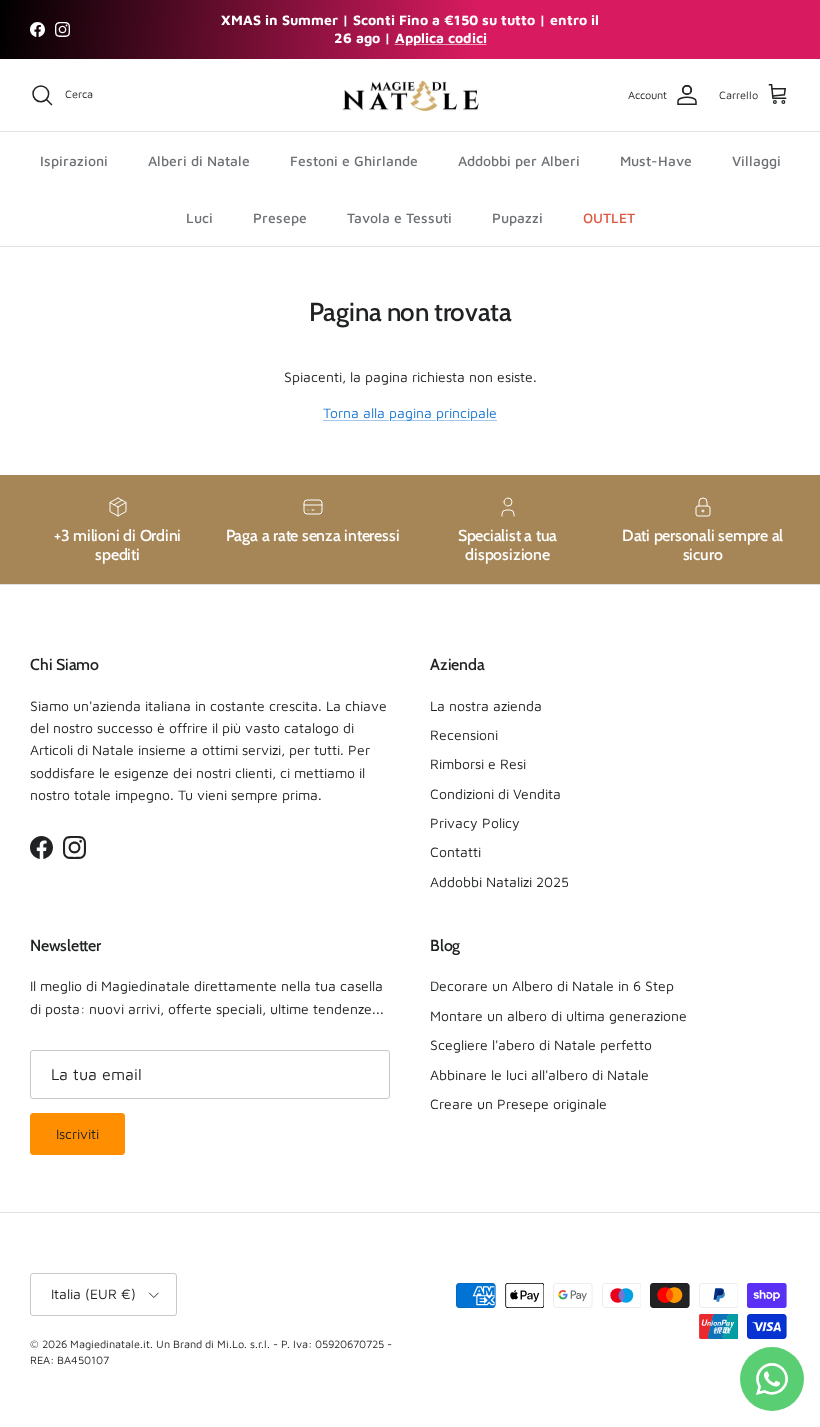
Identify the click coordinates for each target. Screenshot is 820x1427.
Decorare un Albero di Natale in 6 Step (552, 985)
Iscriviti (77, 1133)
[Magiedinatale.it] (410, 95)
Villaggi (756, 160)
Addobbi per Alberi (519, 160)
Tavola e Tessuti (399, 217)
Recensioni (464, 734)
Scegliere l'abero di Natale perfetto (541, 1044)
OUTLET (609, 217)
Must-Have (656, 160)
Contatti (455, 851)
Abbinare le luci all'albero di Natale (539, 1074)
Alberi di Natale (199, 160)
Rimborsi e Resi (478, 763)
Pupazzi (517, 217)
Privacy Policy (475, 822)
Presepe (280, 217)
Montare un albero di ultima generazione (558, 1015)
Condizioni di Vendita (495, 793)
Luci (199, 217)
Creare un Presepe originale (518, 1103)
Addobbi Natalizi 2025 (499, 881)
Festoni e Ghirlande (354, 160)
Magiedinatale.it (110, 1343)
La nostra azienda (486, 705)
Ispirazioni (74, 160)
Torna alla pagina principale (410, 412)
